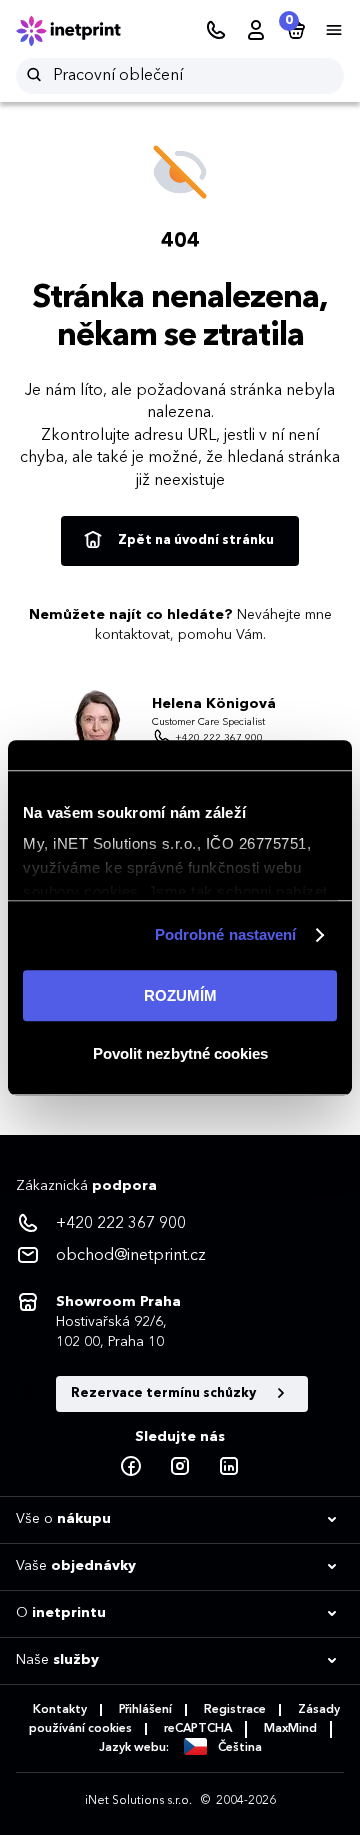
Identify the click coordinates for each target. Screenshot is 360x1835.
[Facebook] (131, 1467)
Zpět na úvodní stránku (194, 540)
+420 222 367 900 (219, 738)
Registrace (235, 1710)
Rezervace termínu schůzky (165, 1393)
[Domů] (82, 31)
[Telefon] (216, 31)
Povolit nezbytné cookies (180, 1053)
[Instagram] (180, 1467)
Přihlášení (145, 1710)
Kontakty (60, 1710)
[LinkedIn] (229, 1467)
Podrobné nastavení (226, 934)
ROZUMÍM (180, 995)
